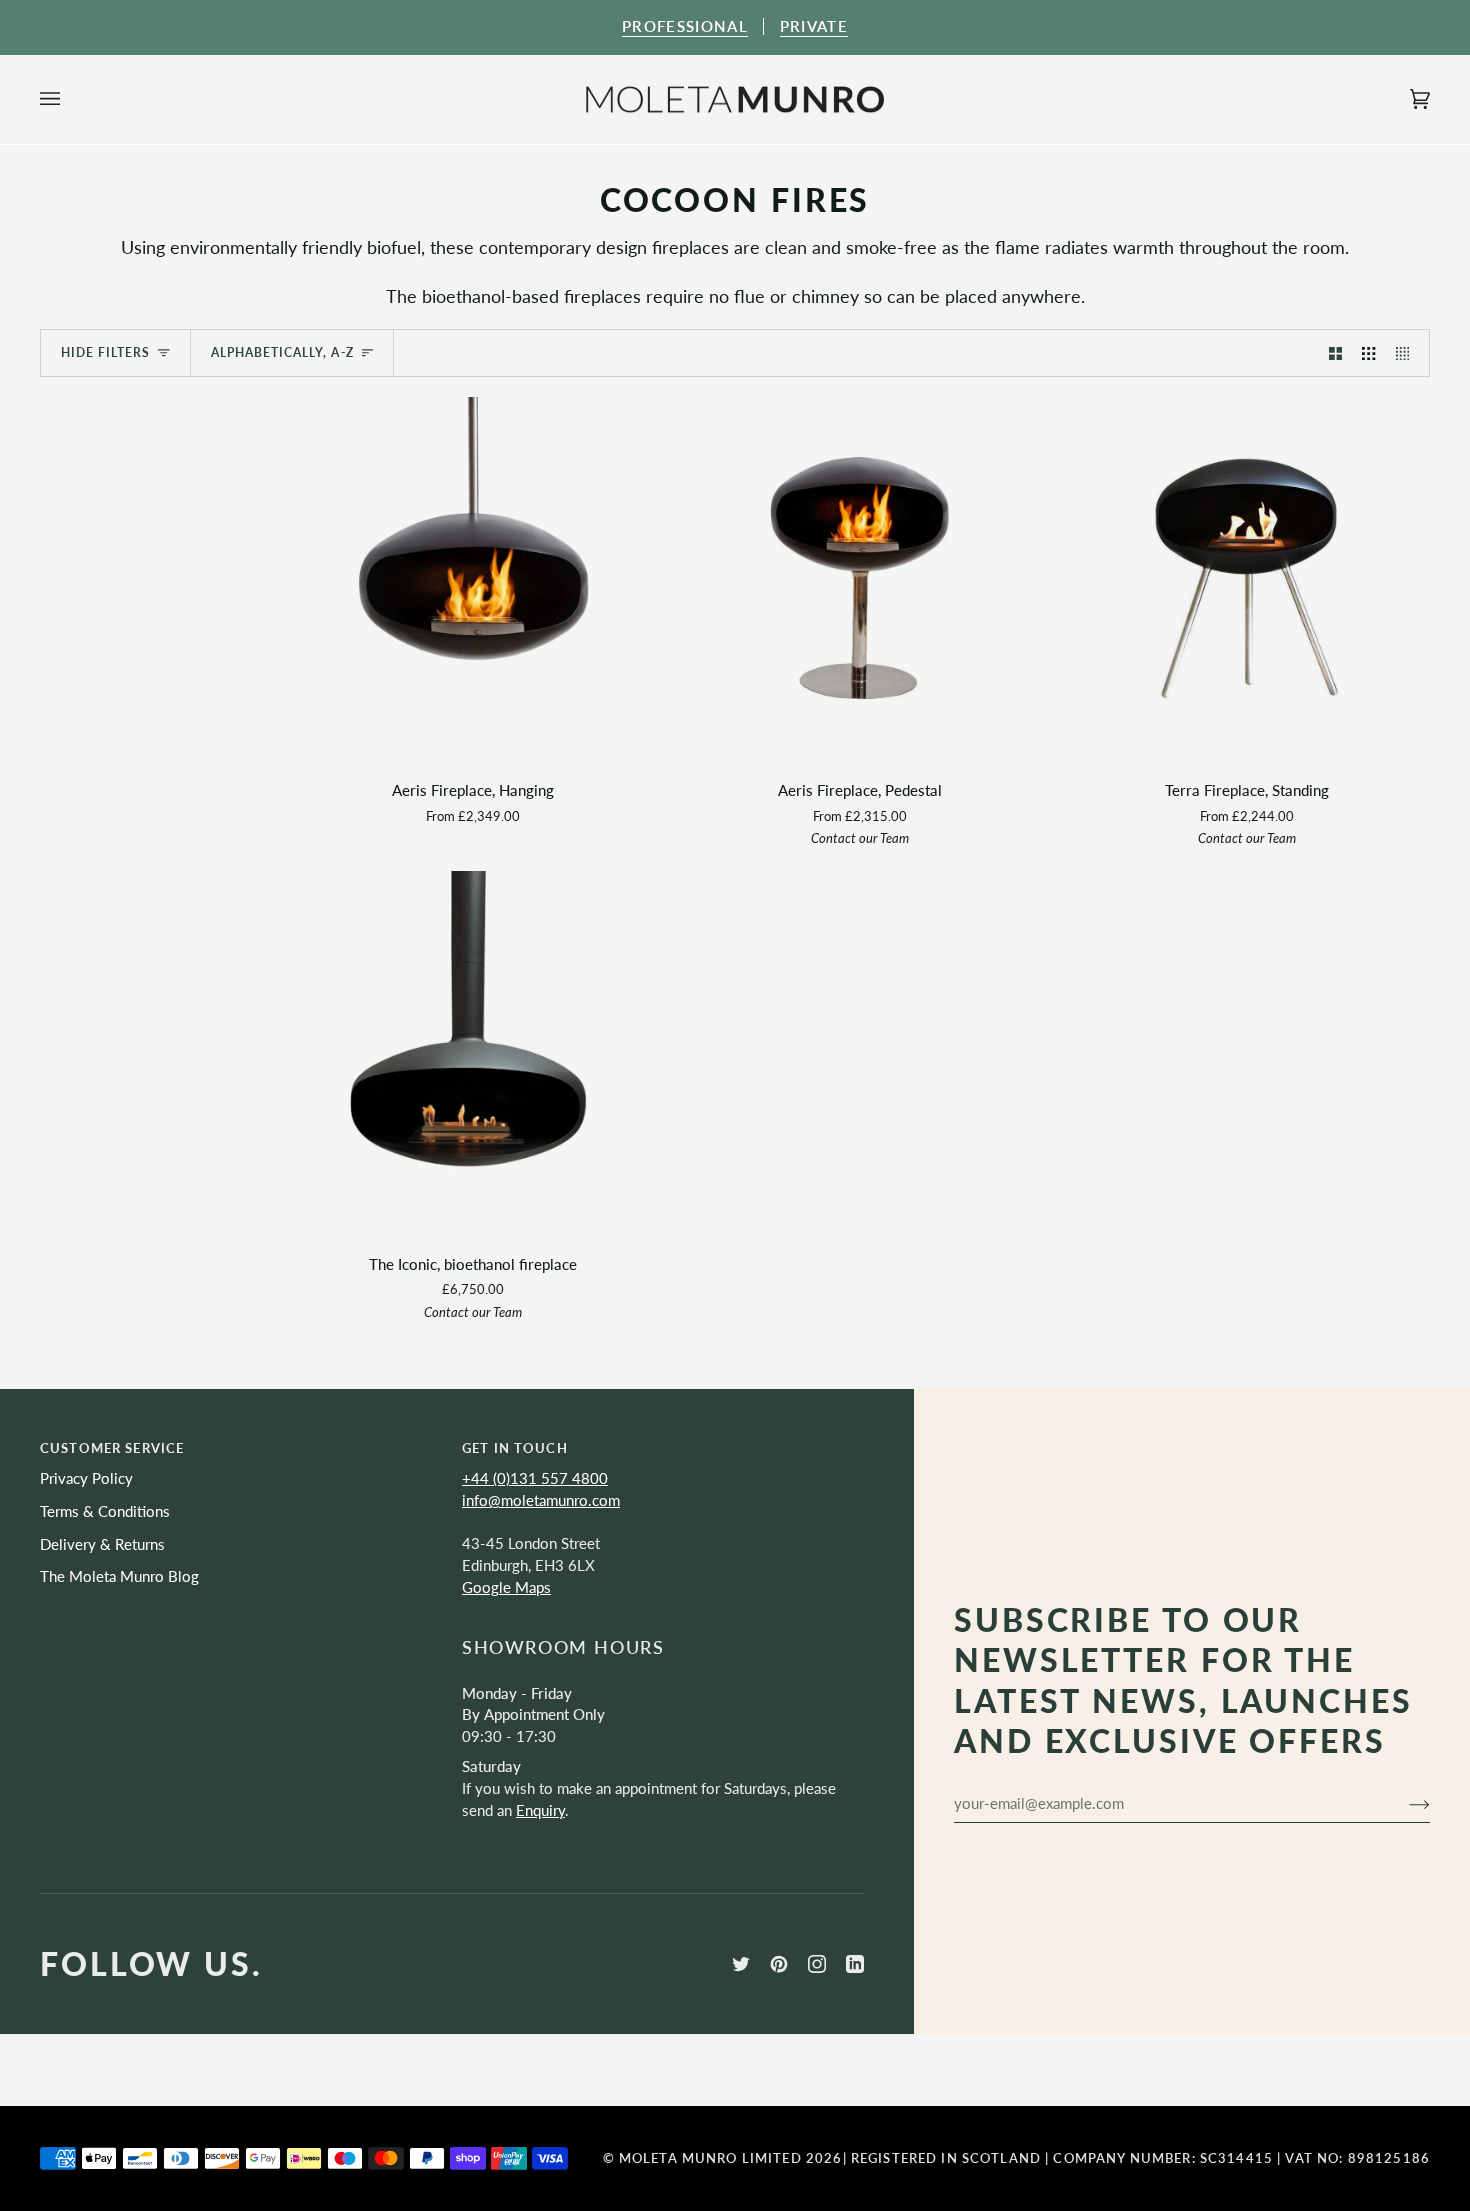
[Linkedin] (855, 1964)
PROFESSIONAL (685, 26)
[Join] (1403, 1803)
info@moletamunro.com (541, 1500)
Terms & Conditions (105, 1511)
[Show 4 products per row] (1407, 353)
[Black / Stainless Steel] (860, 580)
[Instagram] (817, 1964)
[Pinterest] (779, 1964)
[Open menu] (70, 100)
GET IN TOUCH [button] (515, 1448)
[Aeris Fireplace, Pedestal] (860, 580)
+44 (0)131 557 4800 (535, 1478)
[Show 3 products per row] (1368, 353)
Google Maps (506, 1587)
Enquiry (540, 1810)
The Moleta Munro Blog (119, 1576)
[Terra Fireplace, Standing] (1246, 580)
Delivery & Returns (102, 1544)
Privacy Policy (86, 1478)
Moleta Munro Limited (710, 2158)
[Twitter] (741, 1964)
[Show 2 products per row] (1335, 353)
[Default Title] (473, 1054)
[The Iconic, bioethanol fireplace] (473, 1054)
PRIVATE (814, 26)
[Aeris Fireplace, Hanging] (473, 580)
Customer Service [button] (112, 1448)
